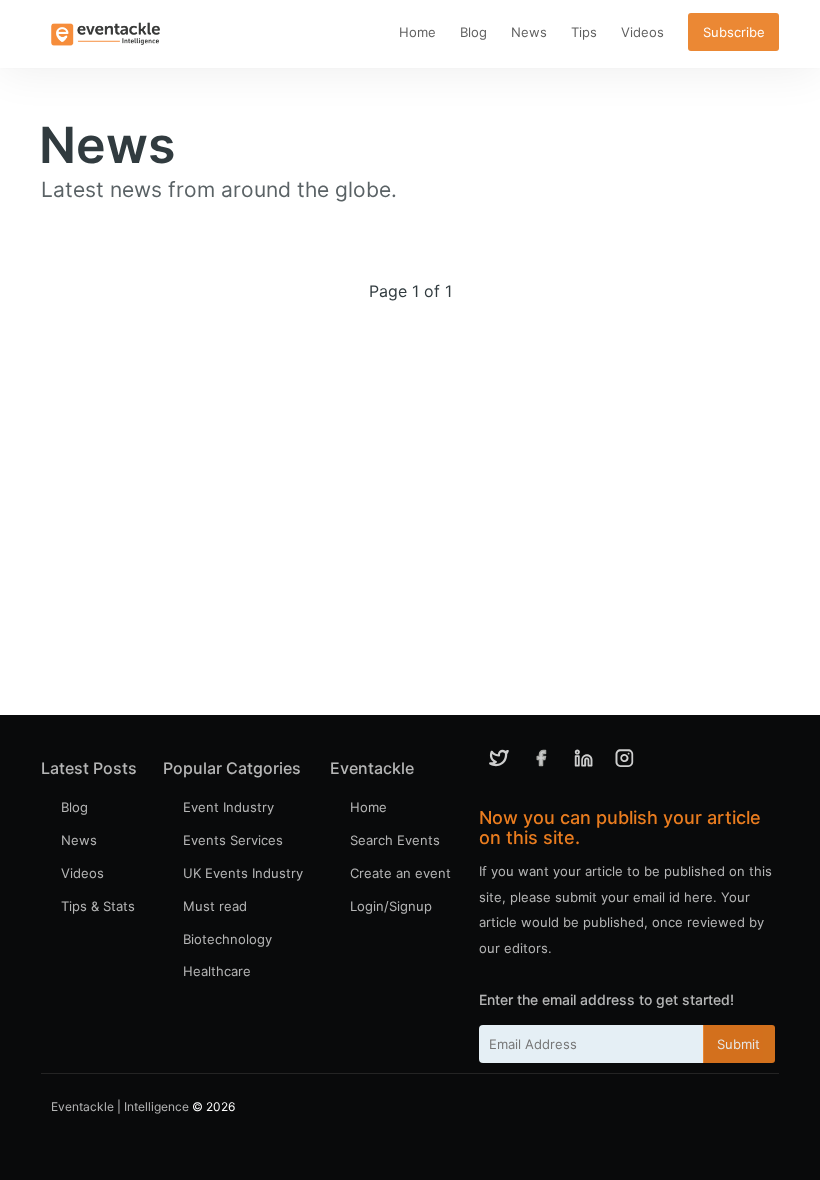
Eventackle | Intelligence (120, 1106)
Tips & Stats (98, 906)
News (529, 32)
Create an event (400, 873)
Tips (584, 32)
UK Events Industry (243, 873)
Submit (738, 1044)
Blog (473, 32)
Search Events (395, 840)
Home (417, 32)
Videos (642, 32)
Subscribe (734, 32)
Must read (215, 906)
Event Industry (228, 807)
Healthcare (217, 971)
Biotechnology (227, 939)
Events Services (233, 840)
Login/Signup (391, 906)
